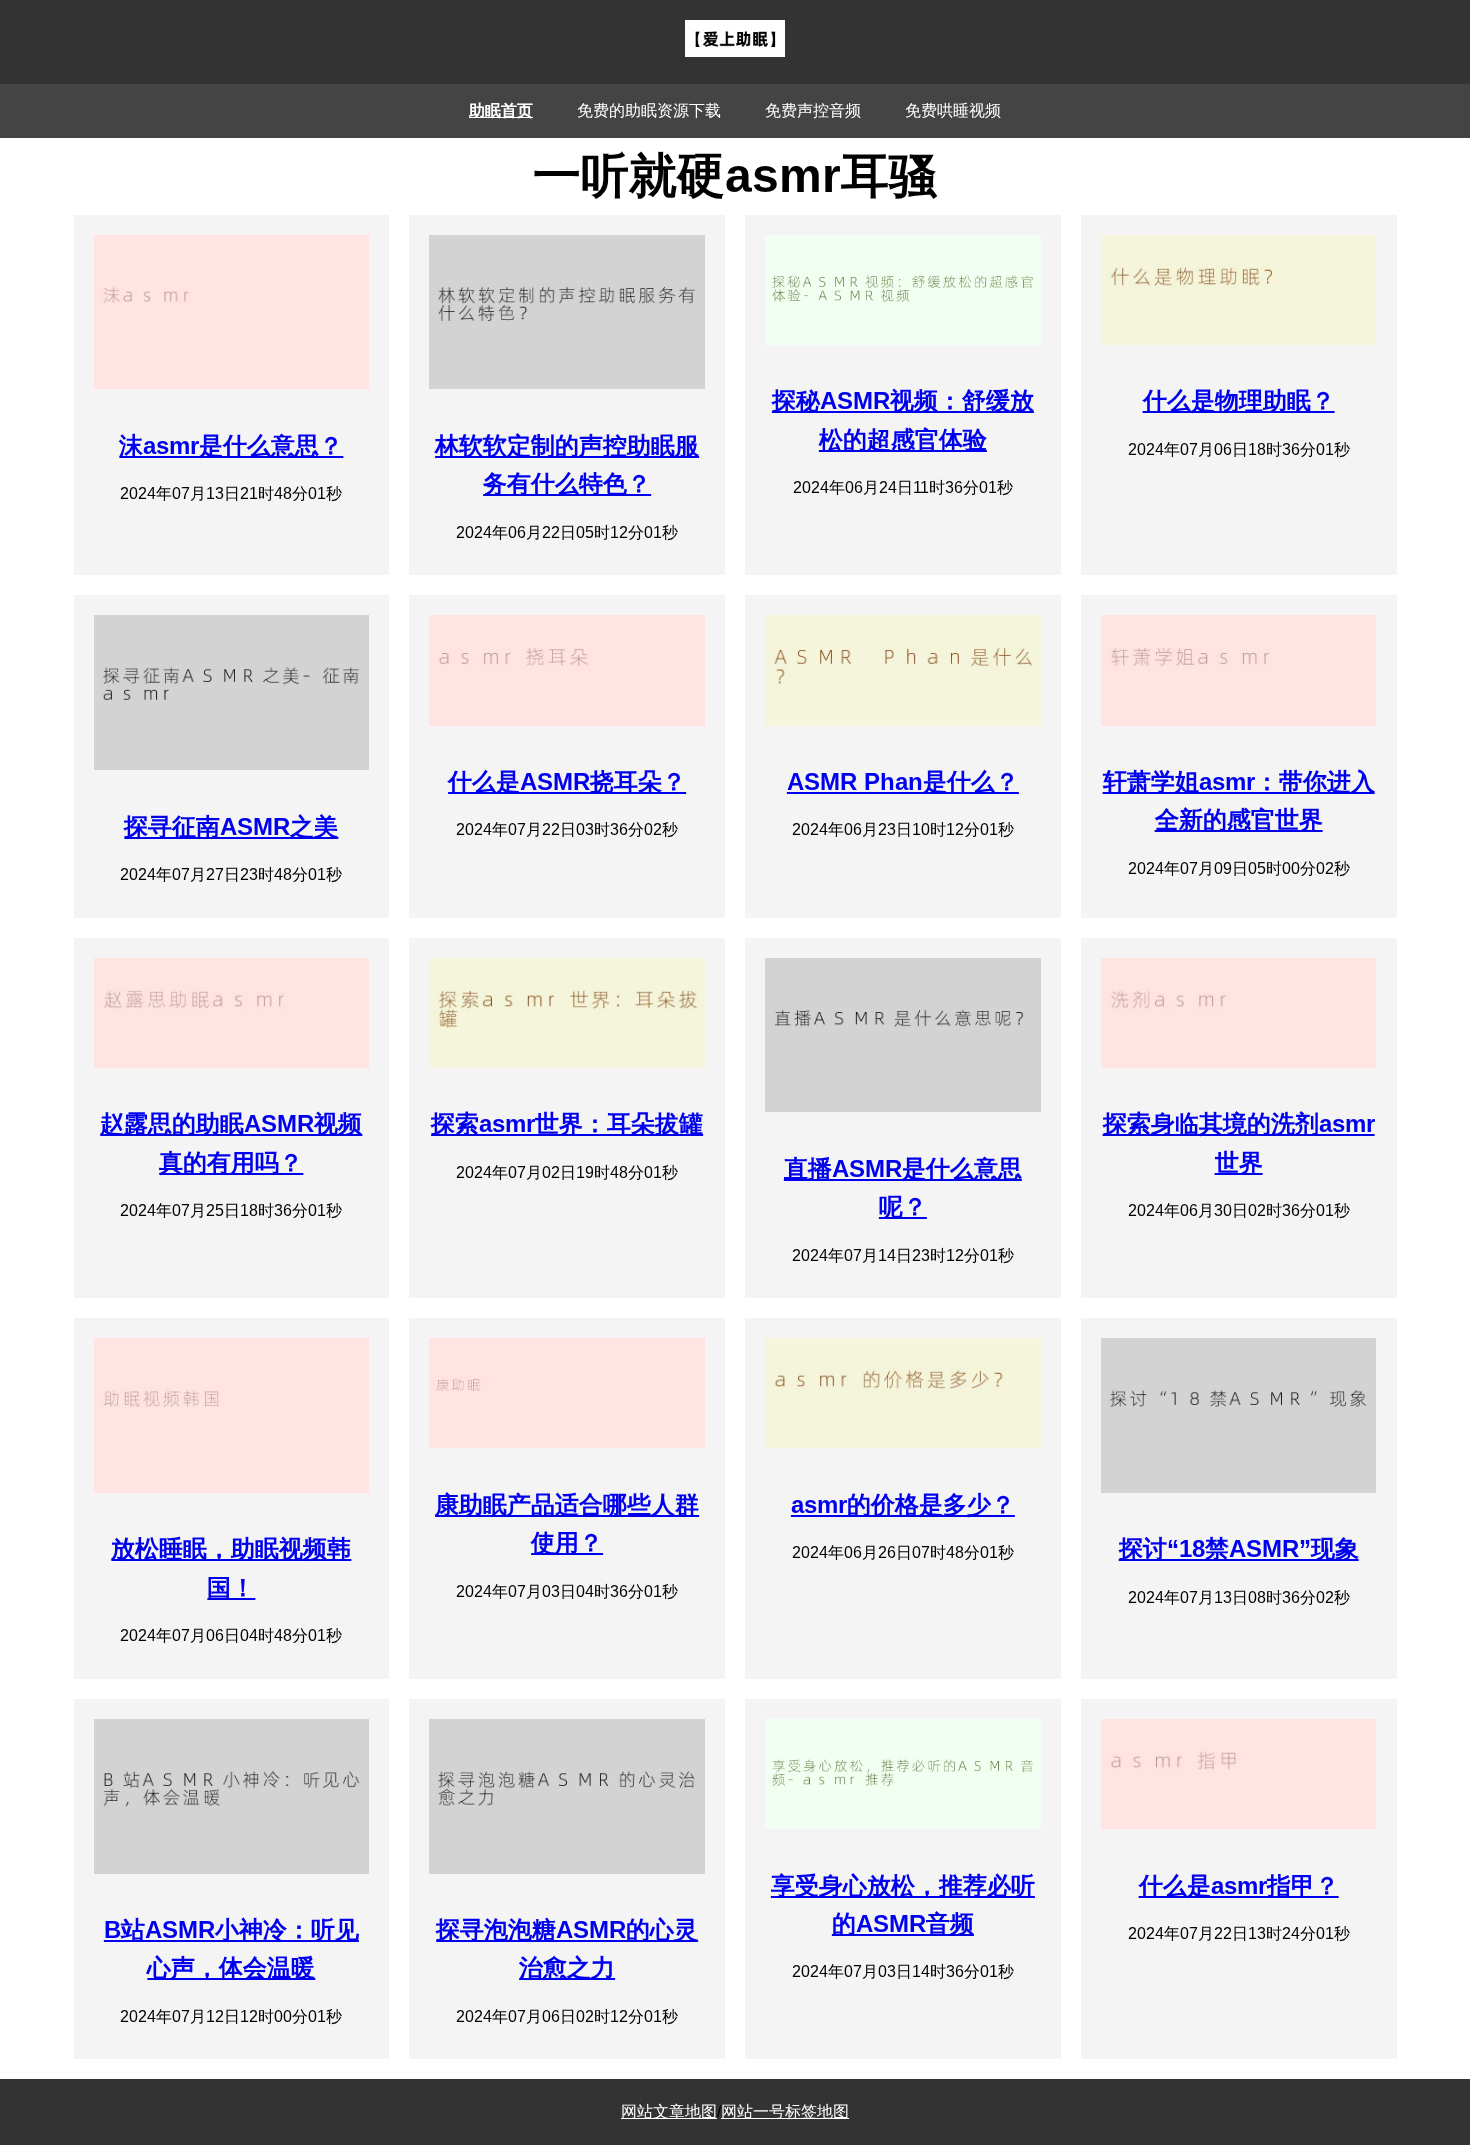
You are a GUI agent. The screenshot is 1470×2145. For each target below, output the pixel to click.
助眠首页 (501, 110)
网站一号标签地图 (785, 2111)
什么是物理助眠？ (1239, 400)
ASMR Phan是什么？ (903, 781)
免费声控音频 (813, 110)
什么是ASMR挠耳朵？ (567, 781)
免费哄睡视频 (953, 110)
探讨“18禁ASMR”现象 (1239, 1548)
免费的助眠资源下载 (649, 110)
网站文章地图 (669, 2111)
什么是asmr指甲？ (1239, 1885)
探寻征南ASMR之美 (231, 826)
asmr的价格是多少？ (903, 1504)
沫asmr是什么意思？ (231, 445)
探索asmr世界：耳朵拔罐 (567, 1123)
